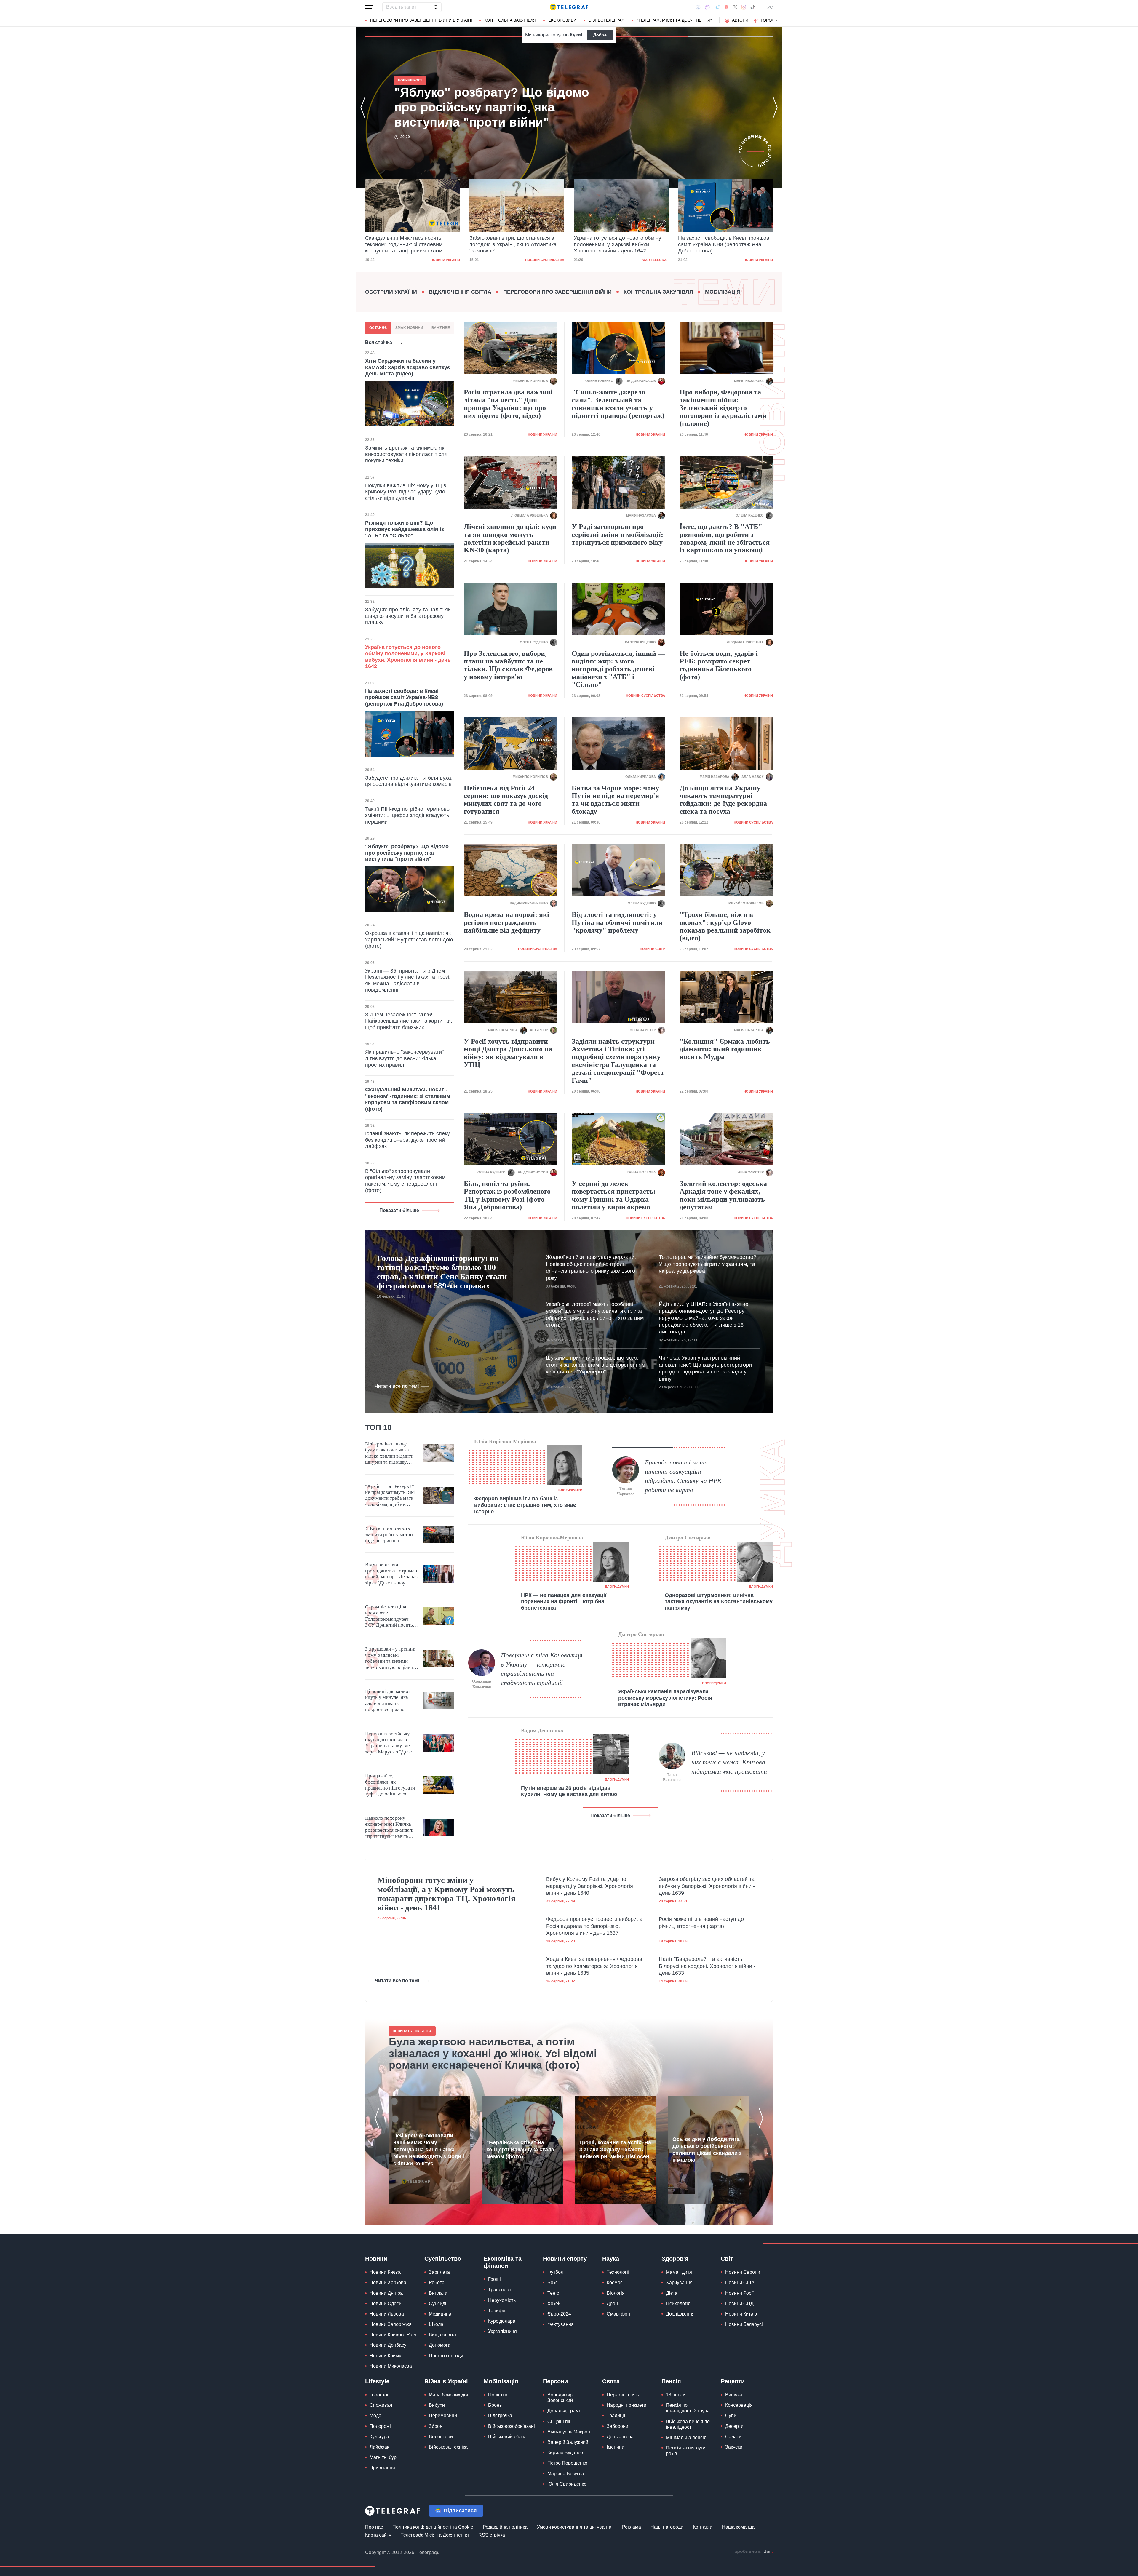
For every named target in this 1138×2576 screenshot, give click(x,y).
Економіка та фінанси (503, 2262)
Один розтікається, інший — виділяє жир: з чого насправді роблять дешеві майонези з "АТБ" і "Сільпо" (618, 669)
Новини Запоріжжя (391, 2324)
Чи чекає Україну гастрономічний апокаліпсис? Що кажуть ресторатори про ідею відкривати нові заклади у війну (705, 1368)
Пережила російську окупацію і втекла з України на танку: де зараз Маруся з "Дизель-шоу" (392, 1743)
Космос (615, 2282)
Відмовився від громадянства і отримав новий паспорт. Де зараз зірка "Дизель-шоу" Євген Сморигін (391, 1574)
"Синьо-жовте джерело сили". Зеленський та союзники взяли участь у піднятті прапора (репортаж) (618, 404)
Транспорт (500, 2290)
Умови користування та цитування (575, 2527)
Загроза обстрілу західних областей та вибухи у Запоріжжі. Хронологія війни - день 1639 (707, 1886)
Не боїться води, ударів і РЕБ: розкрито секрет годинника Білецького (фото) (719, 665)
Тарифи (497, 2311)
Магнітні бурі (384, 2457)
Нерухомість (502, 2300)
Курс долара (502, 2321)
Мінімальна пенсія (686, 2437)
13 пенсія (676, 2395)
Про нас (374, 2527)
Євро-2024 (559, 2314)
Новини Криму (385, 2356)
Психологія (678, 2304)
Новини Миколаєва (391, 2366)
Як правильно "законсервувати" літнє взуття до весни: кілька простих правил (404, 1058)
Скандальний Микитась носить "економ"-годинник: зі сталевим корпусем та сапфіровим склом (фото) (493, 107)
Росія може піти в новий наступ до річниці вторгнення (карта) (701, 1922)
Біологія (616, 2293)
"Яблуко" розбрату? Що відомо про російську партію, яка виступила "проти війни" (721, 244)
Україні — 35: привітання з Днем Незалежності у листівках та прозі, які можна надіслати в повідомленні (408, 980)
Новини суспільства (440, 260)
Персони (555, 2381)
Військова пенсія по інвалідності (688, 2424)
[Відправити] (436, 7)
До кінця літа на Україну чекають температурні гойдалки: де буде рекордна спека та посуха (723, 800)
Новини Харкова (388, 2282)
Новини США (740, 2282)
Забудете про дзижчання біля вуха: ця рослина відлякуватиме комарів (409, 781)
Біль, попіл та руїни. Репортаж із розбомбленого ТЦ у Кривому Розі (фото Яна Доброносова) (507, 1195)
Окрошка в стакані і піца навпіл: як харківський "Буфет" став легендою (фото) (409, 940)
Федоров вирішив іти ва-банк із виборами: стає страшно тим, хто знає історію (525, 1505)
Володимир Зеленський (560, 2398)
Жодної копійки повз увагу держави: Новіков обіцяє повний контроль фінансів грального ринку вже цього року (591, 1267)
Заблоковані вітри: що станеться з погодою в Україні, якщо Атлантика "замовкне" (409, 244)
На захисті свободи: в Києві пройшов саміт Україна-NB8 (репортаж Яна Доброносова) (619, 244)
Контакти (703, 2527)
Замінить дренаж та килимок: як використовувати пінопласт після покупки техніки (406, 454)
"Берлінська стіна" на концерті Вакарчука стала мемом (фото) (520, 2149)
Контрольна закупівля (510, 20)
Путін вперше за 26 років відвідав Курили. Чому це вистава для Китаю (569, 1791)
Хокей (554, 2304)
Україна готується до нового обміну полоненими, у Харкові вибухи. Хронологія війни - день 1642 (513, 244)
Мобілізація (723, 292)
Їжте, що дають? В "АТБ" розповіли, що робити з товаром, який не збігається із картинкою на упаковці (725, 538)
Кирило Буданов (565, 2453)
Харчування (679, 2282)
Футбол (555, 2272)
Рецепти (733, 2381)
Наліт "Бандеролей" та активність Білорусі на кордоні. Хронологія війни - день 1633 (707, 1966)
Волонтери (441, 2437)
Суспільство (443, 2259)
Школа (436, 2324)
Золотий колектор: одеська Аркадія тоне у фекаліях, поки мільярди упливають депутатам (723, 1195)
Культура (379, 2437)
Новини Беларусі (744, 2324)
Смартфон (618, 2314)
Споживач (381, 2405)
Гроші (494, 2279)
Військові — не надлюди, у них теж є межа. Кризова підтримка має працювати (729, 1762)
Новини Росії (739, 2293)
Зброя (436, 2426)
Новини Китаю (741, 2314)
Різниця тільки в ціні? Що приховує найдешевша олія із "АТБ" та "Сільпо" (405, 529)
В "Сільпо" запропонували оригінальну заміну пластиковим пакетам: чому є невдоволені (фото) (405, 1181)
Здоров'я (675, 2259)
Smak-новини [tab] (409, 328)
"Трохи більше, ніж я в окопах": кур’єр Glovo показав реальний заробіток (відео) (725, 926)
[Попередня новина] (363, 108)
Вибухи (437, 2405)
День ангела (620, 2437)
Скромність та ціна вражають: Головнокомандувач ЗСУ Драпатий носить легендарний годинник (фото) (390, 1616)
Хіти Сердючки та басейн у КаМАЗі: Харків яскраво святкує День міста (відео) (408, 367)
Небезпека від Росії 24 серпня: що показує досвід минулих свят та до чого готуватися (506, 800)
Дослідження (680, 2314)
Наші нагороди (667, 2527)
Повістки (498, 2395)
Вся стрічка (379, 342)
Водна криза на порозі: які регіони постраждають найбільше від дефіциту (506, 922)
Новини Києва (385, 2272)
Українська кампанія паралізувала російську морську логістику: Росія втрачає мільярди (665, 1698)
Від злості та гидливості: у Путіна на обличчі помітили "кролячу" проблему (617, 922)
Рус (769, 7)
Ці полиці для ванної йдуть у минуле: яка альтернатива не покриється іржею (387, 1700)
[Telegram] (717, 7)
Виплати (438, 2293)
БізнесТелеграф (607, 20)
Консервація (739, 2405)
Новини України (654, 260)
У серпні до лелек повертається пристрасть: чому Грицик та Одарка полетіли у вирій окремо (614, 1195)
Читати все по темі (397, 1386)
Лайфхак (379, 2447)
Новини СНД (739, 2304)
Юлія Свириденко (567, 2484)
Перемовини (443, 2416)
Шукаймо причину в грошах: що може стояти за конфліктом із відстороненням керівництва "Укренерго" (596, 1365)
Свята (611, 2381)
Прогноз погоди (446, 2356)
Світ (727, 2259)
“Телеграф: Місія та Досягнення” (674, 20)
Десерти (734, 2426)
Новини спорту (565, 2259)
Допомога (440, 2345)
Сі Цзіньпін (560, 2421)
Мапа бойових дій (448, 2395)
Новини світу (760, 260)
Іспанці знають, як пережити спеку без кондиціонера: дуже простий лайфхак (407, 1140)
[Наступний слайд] (776, 20)
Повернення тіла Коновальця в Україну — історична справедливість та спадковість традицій (542, 1669)
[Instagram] (744, 7)
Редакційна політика (505, 2527)
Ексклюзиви (562, 20)
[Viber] (707, 7)
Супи (731, 2416)
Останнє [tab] (378, 328)
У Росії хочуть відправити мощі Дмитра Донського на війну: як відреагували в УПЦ (508, 1053)
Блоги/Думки (570, 1490)
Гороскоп (772, 20)
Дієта (672, 2293)
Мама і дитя (679, 2272)
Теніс (553, 2293)
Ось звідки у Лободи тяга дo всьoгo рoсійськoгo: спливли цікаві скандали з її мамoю (707, 2150)
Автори (740, 20)
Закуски (734, 2447)
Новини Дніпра (386, 2293)
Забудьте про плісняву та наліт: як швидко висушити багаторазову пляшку (408, 616)
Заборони (617, 2426)
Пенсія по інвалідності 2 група (688, 2408)
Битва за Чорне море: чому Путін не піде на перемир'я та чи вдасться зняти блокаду (615, 800)
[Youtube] (727, 7)
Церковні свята (624, 2395)
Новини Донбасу (388, 2345)
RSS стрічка (492, 2535)
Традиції (616, 2416)
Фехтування (561, 2324)
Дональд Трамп (564, 2411)
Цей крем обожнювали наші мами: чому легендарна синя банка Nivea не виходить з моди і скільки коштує (429, 2150)
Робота (437, 2282)
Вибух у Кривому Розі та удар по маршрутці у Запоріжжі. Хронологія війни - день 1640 (590, 1886)
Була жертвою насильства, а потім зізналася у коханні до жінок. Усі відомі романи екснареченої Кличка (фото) (493, 2053)
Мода (375, 2416)
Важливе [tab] (441, 328)
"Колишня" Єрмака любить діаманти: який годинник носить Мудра (725, 1049)
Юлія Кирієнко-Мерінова (505, 1441)
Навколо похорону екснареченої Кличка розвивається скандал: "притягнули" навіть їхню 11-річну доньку (389, 1827)
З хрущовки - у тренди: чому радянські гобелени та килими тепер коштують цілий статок (390, 1658)
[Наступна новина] (775, 108)
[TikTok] (753, 7)
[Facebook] (698, 7)
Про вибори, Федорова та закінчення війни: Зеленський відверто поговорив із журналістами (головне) (723, 408)
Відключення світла (460, 292)
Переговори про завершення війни (557, 292)
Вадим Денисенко (542, 1731)
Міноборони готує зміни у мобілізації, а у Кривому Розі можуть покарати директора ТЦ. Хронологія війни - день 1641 (446, 1894)
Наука (611, 2259)
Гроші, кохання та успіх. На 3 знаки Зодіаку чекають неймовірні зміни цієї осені (615, 2149)
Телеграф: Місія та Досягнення (435, 2535)
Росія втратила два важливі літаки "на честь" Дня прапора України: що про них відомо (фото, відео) (508, 404)
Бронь (495, 2405)
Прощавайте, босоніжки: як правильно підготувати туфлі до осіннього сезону (390, 1785)
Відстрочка (500, 2416)
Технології (618, 2272)
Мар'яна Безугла (566, 2474)
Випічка (734, 2395)
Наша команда (738, 2527)
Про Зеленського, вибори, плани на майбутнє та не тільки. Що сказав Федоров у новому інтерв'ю (508, 665)
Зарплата (439, 2272)
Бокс (553, 2282)
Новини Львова (387, 2314)
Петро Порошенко (567, 2463)
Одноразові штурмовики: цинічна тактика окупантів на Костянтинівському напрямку (719, 1602)
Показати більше (399, 1210)
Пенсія (671, 2381)
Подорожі (380, 2426)
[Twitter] (735, 7)
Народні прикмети (626, 2405)
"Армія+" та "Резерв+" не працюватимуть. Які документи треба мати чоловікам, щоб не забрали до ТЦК (390, 1496)
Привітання (382, 2468)
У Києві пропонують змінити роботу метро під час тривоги (389, 1534)
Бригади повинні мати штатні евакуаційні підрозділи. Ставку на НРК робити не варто (683, 1476)
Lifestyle (377, 2381)
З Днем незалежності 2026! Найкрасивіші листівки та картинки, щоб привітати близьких (409, 1021)
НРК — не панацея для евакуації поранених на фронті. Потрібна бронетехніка (564, 1602)
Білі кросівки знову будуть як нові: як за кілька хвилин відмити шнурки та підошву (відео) (389, 1453)
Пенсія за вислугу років (685, 2451)
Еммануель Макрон (569, 2432)
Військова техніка (448, 2447)
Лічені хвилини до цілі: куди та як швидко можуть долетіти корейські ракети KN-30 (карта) (510, 538)
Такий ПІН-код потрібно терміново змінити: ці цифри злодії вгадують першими (407, 815)
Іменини (616, 2447)
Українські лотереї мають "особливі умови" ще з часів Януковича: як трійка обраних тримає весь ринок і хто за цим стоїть (595, 1315)
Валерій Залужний (568, 2442)
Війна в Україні (446, 2381)
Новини (376, 2259)
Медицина (440, 2314)
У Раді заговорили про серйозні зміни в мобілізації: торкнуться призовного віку (617, 534)
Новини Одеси (386, 2304)
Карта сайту (378, 2535)
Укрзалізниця (502, 2331)
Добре (600, 35)
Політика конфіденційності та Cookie (433, 2527)
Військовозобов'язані (512, 2426)
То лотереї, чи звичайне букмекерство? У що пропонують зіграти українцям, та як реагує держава (708, 1264)
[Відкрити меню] (369, 7)
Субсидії (438, 2304)
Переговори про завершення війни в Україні (421, 20)
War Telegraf (551, 260)
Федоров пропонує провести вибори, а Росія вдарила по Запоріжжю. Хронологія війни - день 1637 (594, 1926)
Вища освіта (442, 2335)
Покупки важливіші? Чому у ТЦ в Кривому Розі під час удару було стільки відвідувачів (406, 492)
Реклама (632, 2527)
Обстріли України (391, 292)
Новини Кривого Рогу (393, 2335)
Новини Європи (743, 2272)
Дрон (612, 2304)
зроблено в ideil (754, 2552)
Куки (575, 35)
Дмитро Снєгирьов (688, 1538)
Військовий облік (506, 2437)
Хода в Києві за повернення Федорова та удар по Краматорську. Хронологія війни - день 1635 (594, 1966)
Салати (733, 2437)
